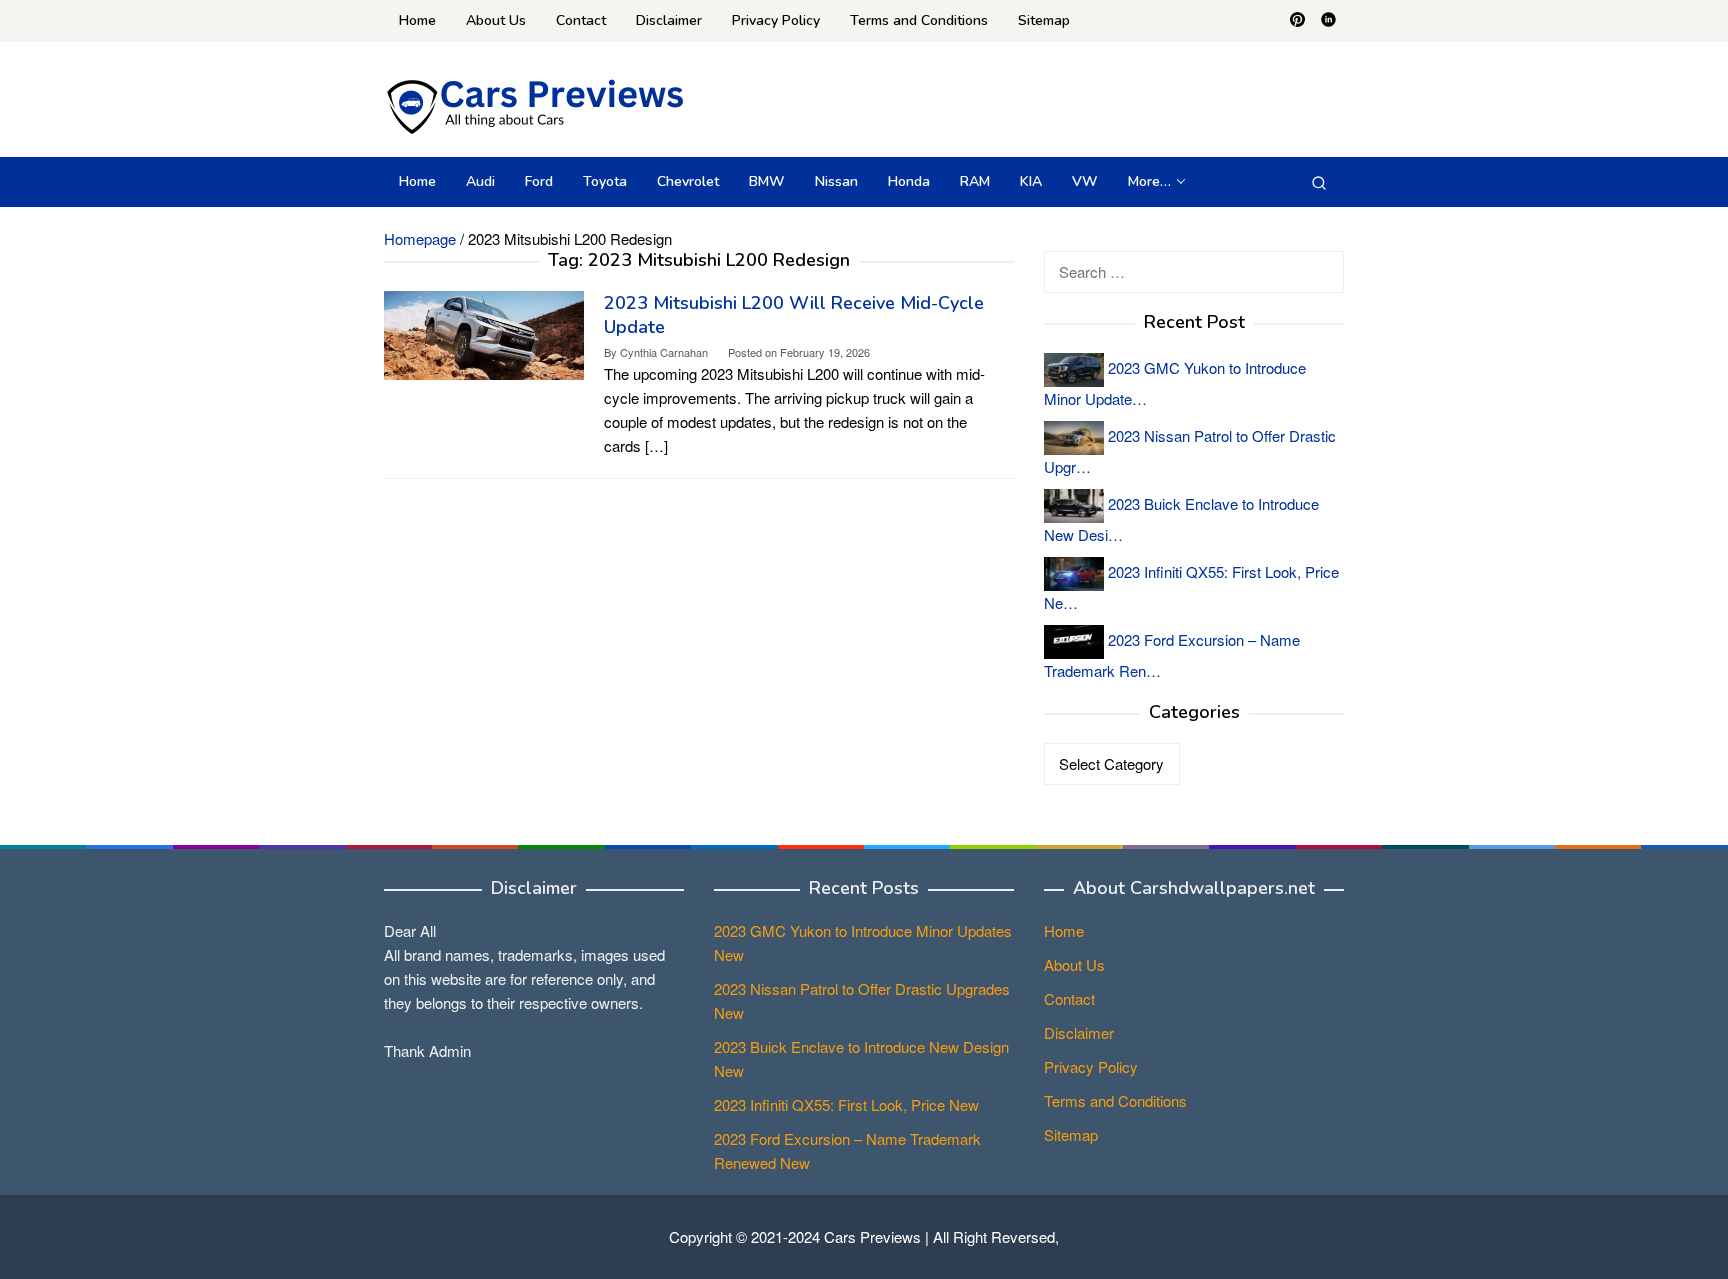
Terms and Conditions (1115, 1100)
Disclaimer (1079, 1032)
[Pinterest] (1297, 21)
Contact (1069, 998)
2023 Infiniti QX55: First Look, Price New (846, 1104)
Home (1064, 930)
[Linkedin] (1328, 21)
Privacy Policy (1091, 1066)
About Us (1074, 964)
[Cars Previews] (534, 104)
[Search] (1319, 182)
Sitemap (1071, 1134)
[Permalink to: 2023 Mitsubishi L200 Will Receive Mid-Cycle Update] (484, 333)
